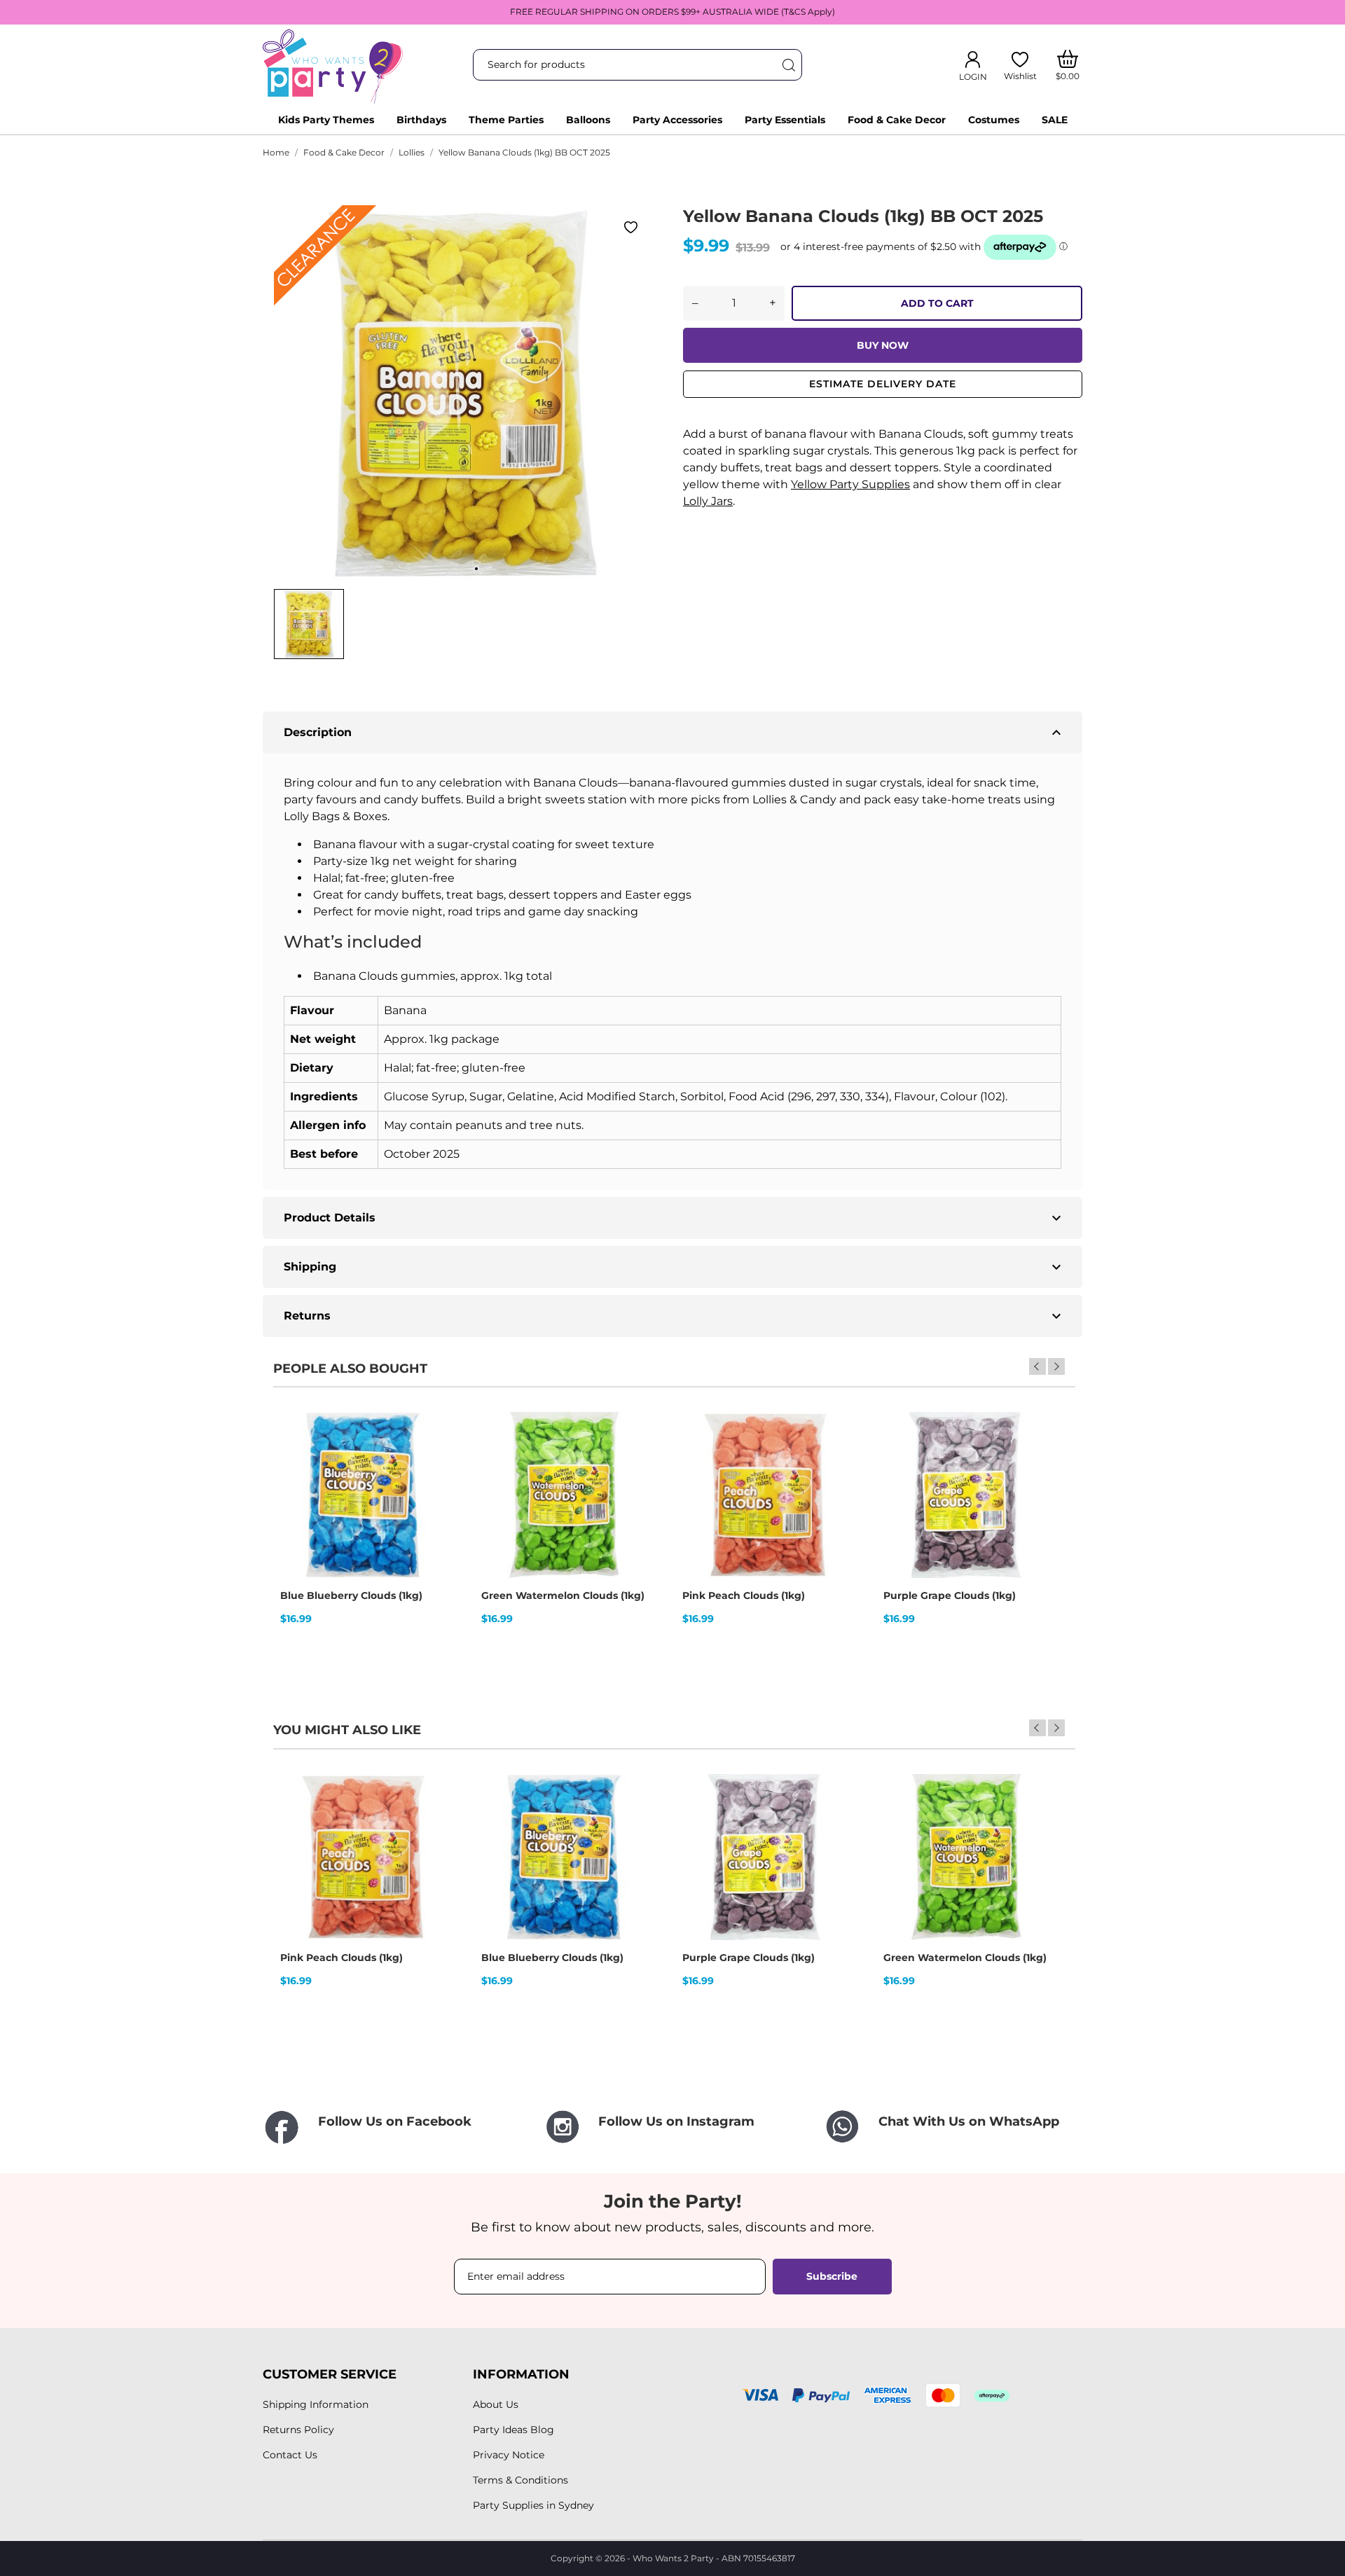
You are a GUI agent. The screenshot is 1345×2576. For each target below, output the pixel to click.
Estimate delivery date (883, 384)
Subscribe (832, 2276)
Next (1056, 1366)
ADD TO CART (937, 303)
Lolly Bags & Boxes (336, 816)
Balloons (588, 120)
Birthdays (421, 120)
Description (674, 733)
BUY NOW (883, 345)
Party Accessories (677, 120)
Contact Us (290, 2455)
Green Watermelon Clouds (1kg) (563, 1595)
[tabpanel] (462, 394)
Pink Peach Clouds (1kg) (744, 1595)
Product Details (674, 1218)
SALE (1055, 120)
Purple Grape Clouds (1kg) (950, 1595)
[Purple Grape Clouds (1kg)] (1030, 1461)
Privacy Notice (509, 2455)
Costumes (994, 120)
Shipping (674, 1267)
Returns (674, 1316)
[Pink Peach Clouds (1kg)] (829, 1461)
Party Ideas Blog (513, 2430)
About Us (496, 2404)
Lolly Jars (708, 501)
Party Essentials (785, 120)
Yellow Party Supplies (850, 484)
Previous (1037, 1366)
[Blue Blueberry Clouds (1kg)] (427, 1461)
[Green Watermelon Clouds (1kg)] (628, 1461)
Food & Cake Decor (897, 120)
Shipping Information (316, 2404)
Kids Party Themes (326, 120)
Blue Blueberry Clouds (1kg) (351, 1595)
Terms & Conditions (520, 2480)
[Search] (788, 65)
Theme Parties (506, 120)
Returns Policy (298, 2430)
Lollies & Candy (794, 799)
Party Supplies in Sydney (533, 2505)
